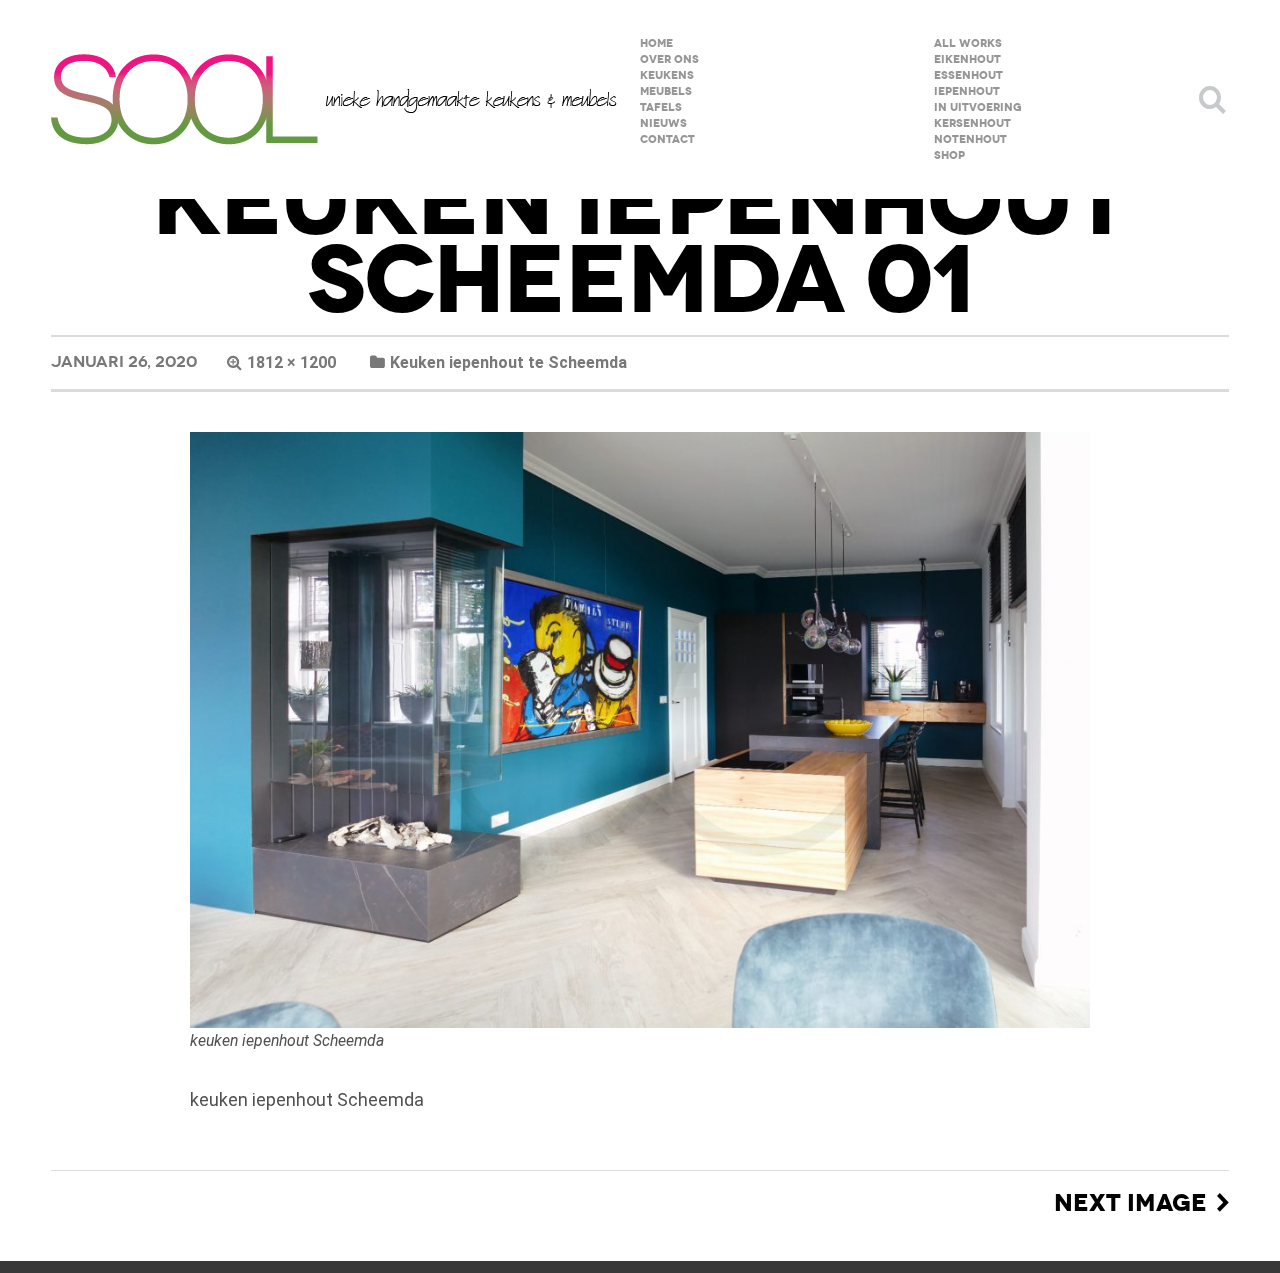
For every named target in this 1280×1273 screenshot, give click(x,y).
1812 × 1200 (291, 362)
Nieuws (663, 123)
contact (667, 139)
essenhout (968, 75)
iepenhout (967, 91)
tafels (661, 107)
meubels (666, 91)
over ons (669, 59)
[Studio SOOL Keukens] (334, 99)
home (656, 43)
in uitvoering (978, 107)
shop (949, 155)
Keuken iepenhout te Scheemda (508, 362)
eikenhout (967, 59)
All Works (968, 43)
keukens (667, 75)
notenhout (970, 139)
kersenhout (972, 123)
